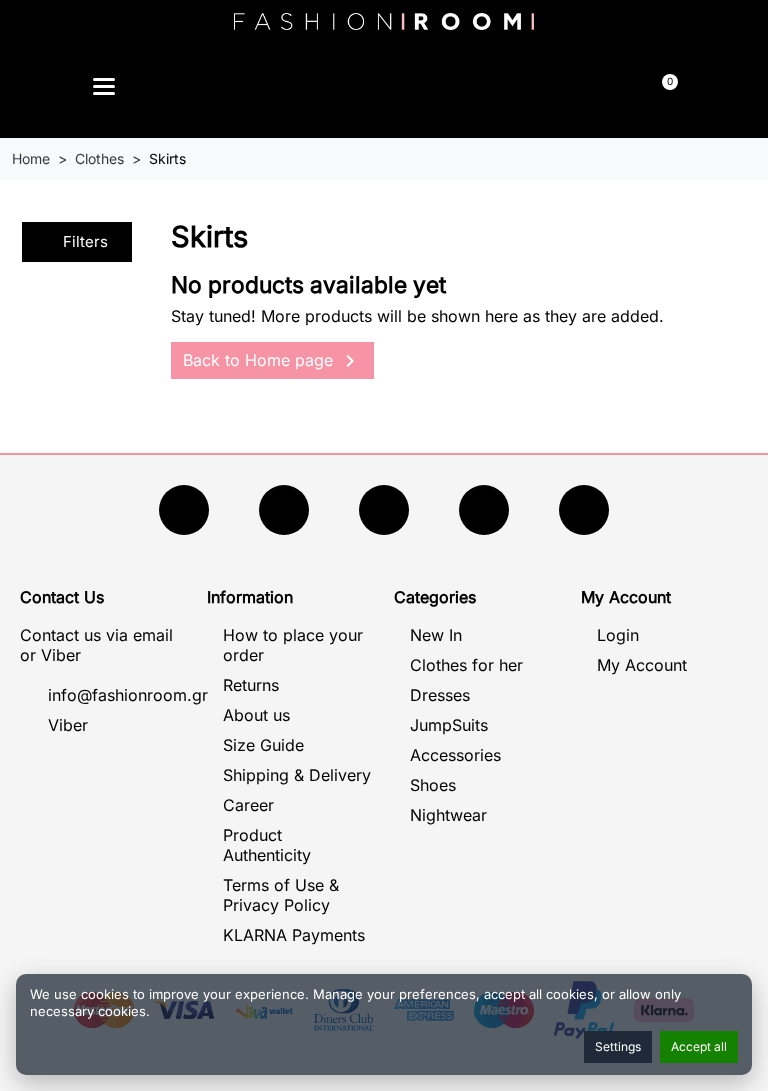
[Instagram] (384, 510)
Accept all (699, 1046)
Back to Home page (272, 361)
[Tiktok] (484, 510)
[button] (290, 89)
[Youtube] (284, 510)
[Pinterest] (584, 510)
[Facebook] (184, 510)
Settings (618, 1046)
